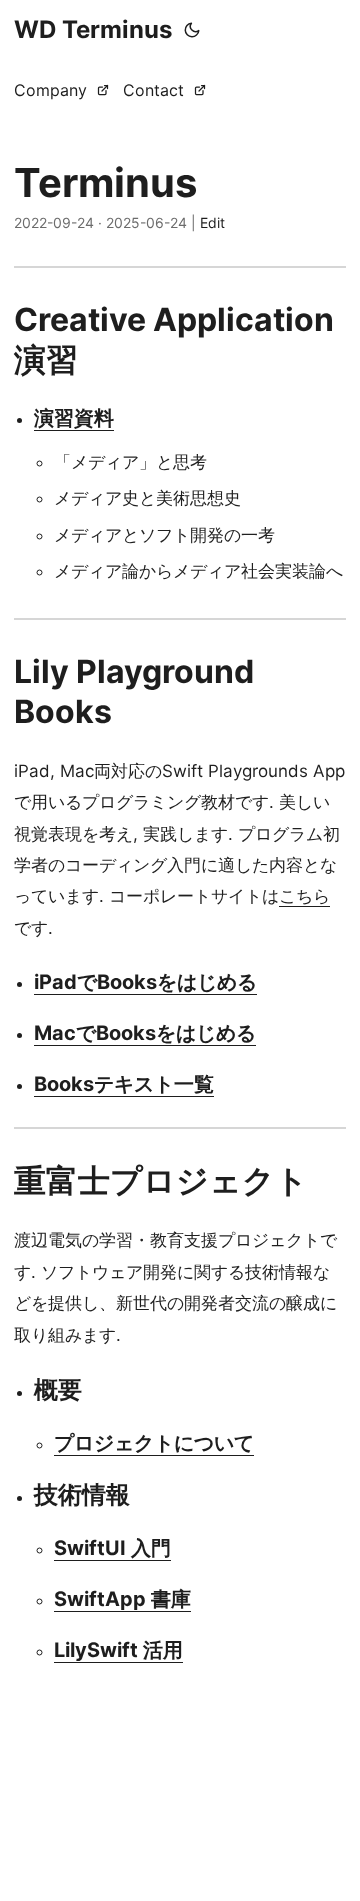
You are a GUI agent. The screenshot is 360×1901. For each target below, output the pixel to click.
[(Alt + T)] (192, 30)
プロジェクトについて (154, 1443)
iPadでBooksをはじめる (145, 982)
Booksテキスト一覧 (124, 1084)
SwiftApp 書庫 (122, 1599)
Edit (212, 222)
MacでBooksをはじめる (145, 1033)
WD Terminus (93, 29)
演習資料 (74, 418)
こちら (304, 896)
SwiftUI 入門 (112, 1548)
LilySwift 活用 (118, 1650)
